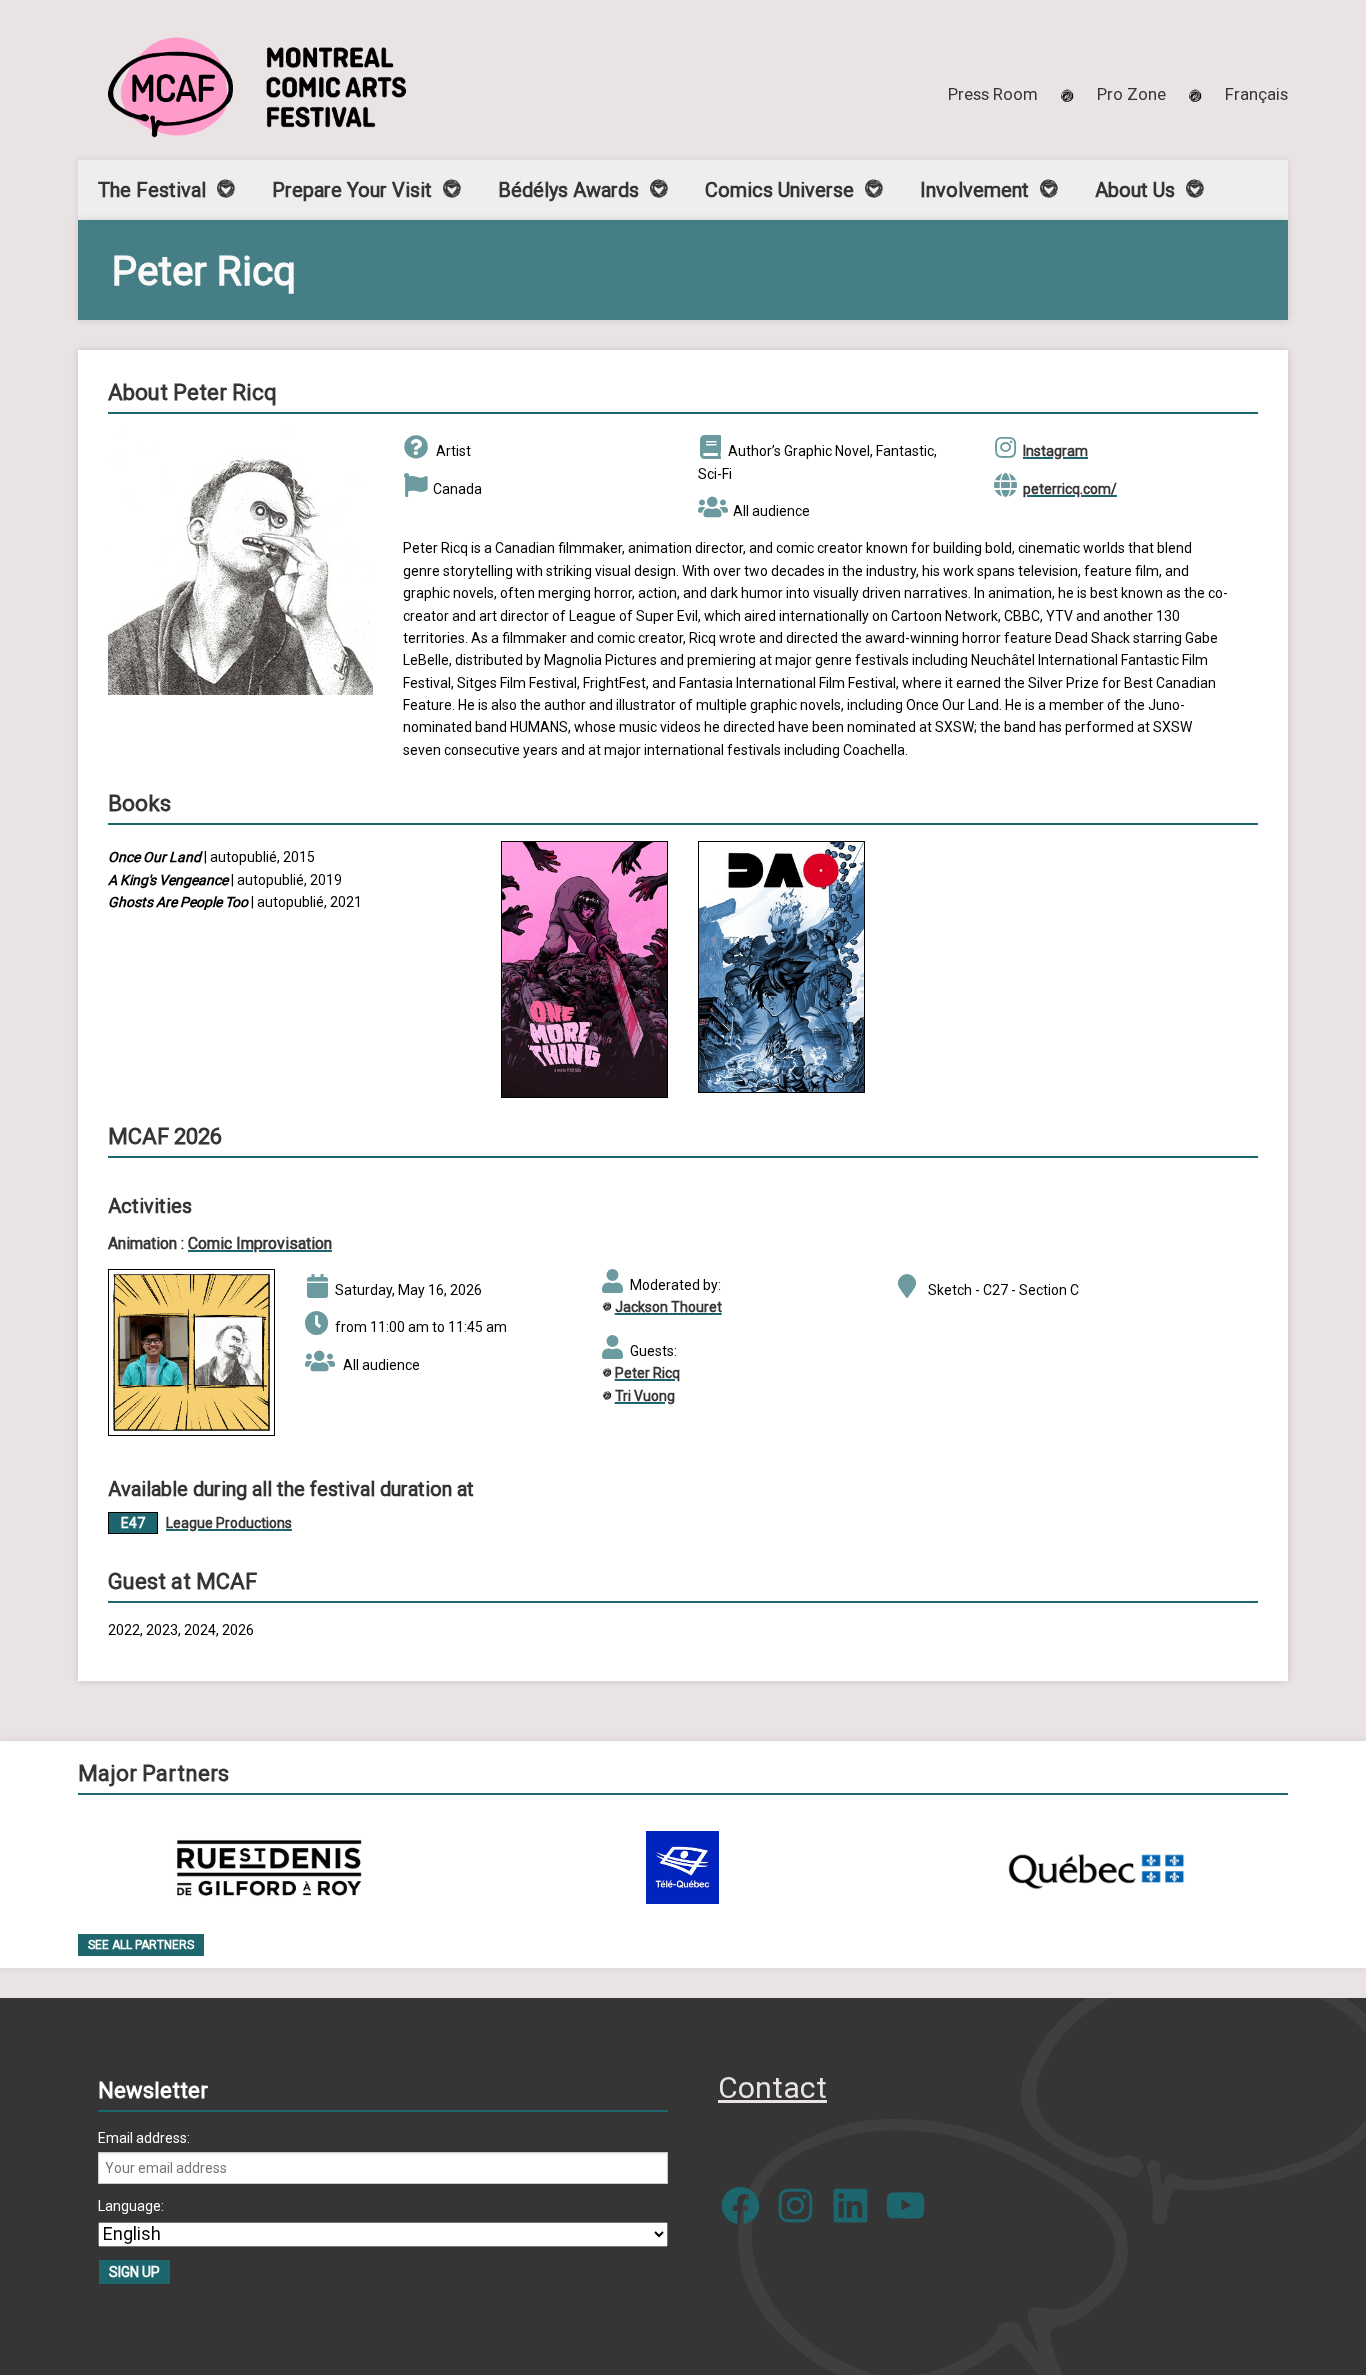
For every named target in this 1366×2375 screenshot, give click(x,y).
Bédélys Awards (568, 190)
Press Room (993, 94)
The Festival (152, 190)
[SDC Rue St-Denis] (269, 1867)
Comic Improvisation (260, 1243)
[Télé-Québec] (682, 1867)
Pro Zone (1131, 94)
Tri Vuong (645, 1396)
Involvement (974, 190)
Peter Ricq (647, 1373)
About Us (1135, 190)
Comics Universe (779, 190)
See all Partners (141, 1945)
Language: (131, 2206)
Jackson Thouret (668, 1307)
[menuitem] (1256, 94)
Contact (772, 2087)
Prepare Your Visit (352, 190)
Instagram (1055, 451)
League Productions (229, 1523)
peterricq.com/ (1070, 489)
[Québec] (1096, 1867)
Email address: (144, 2138)
